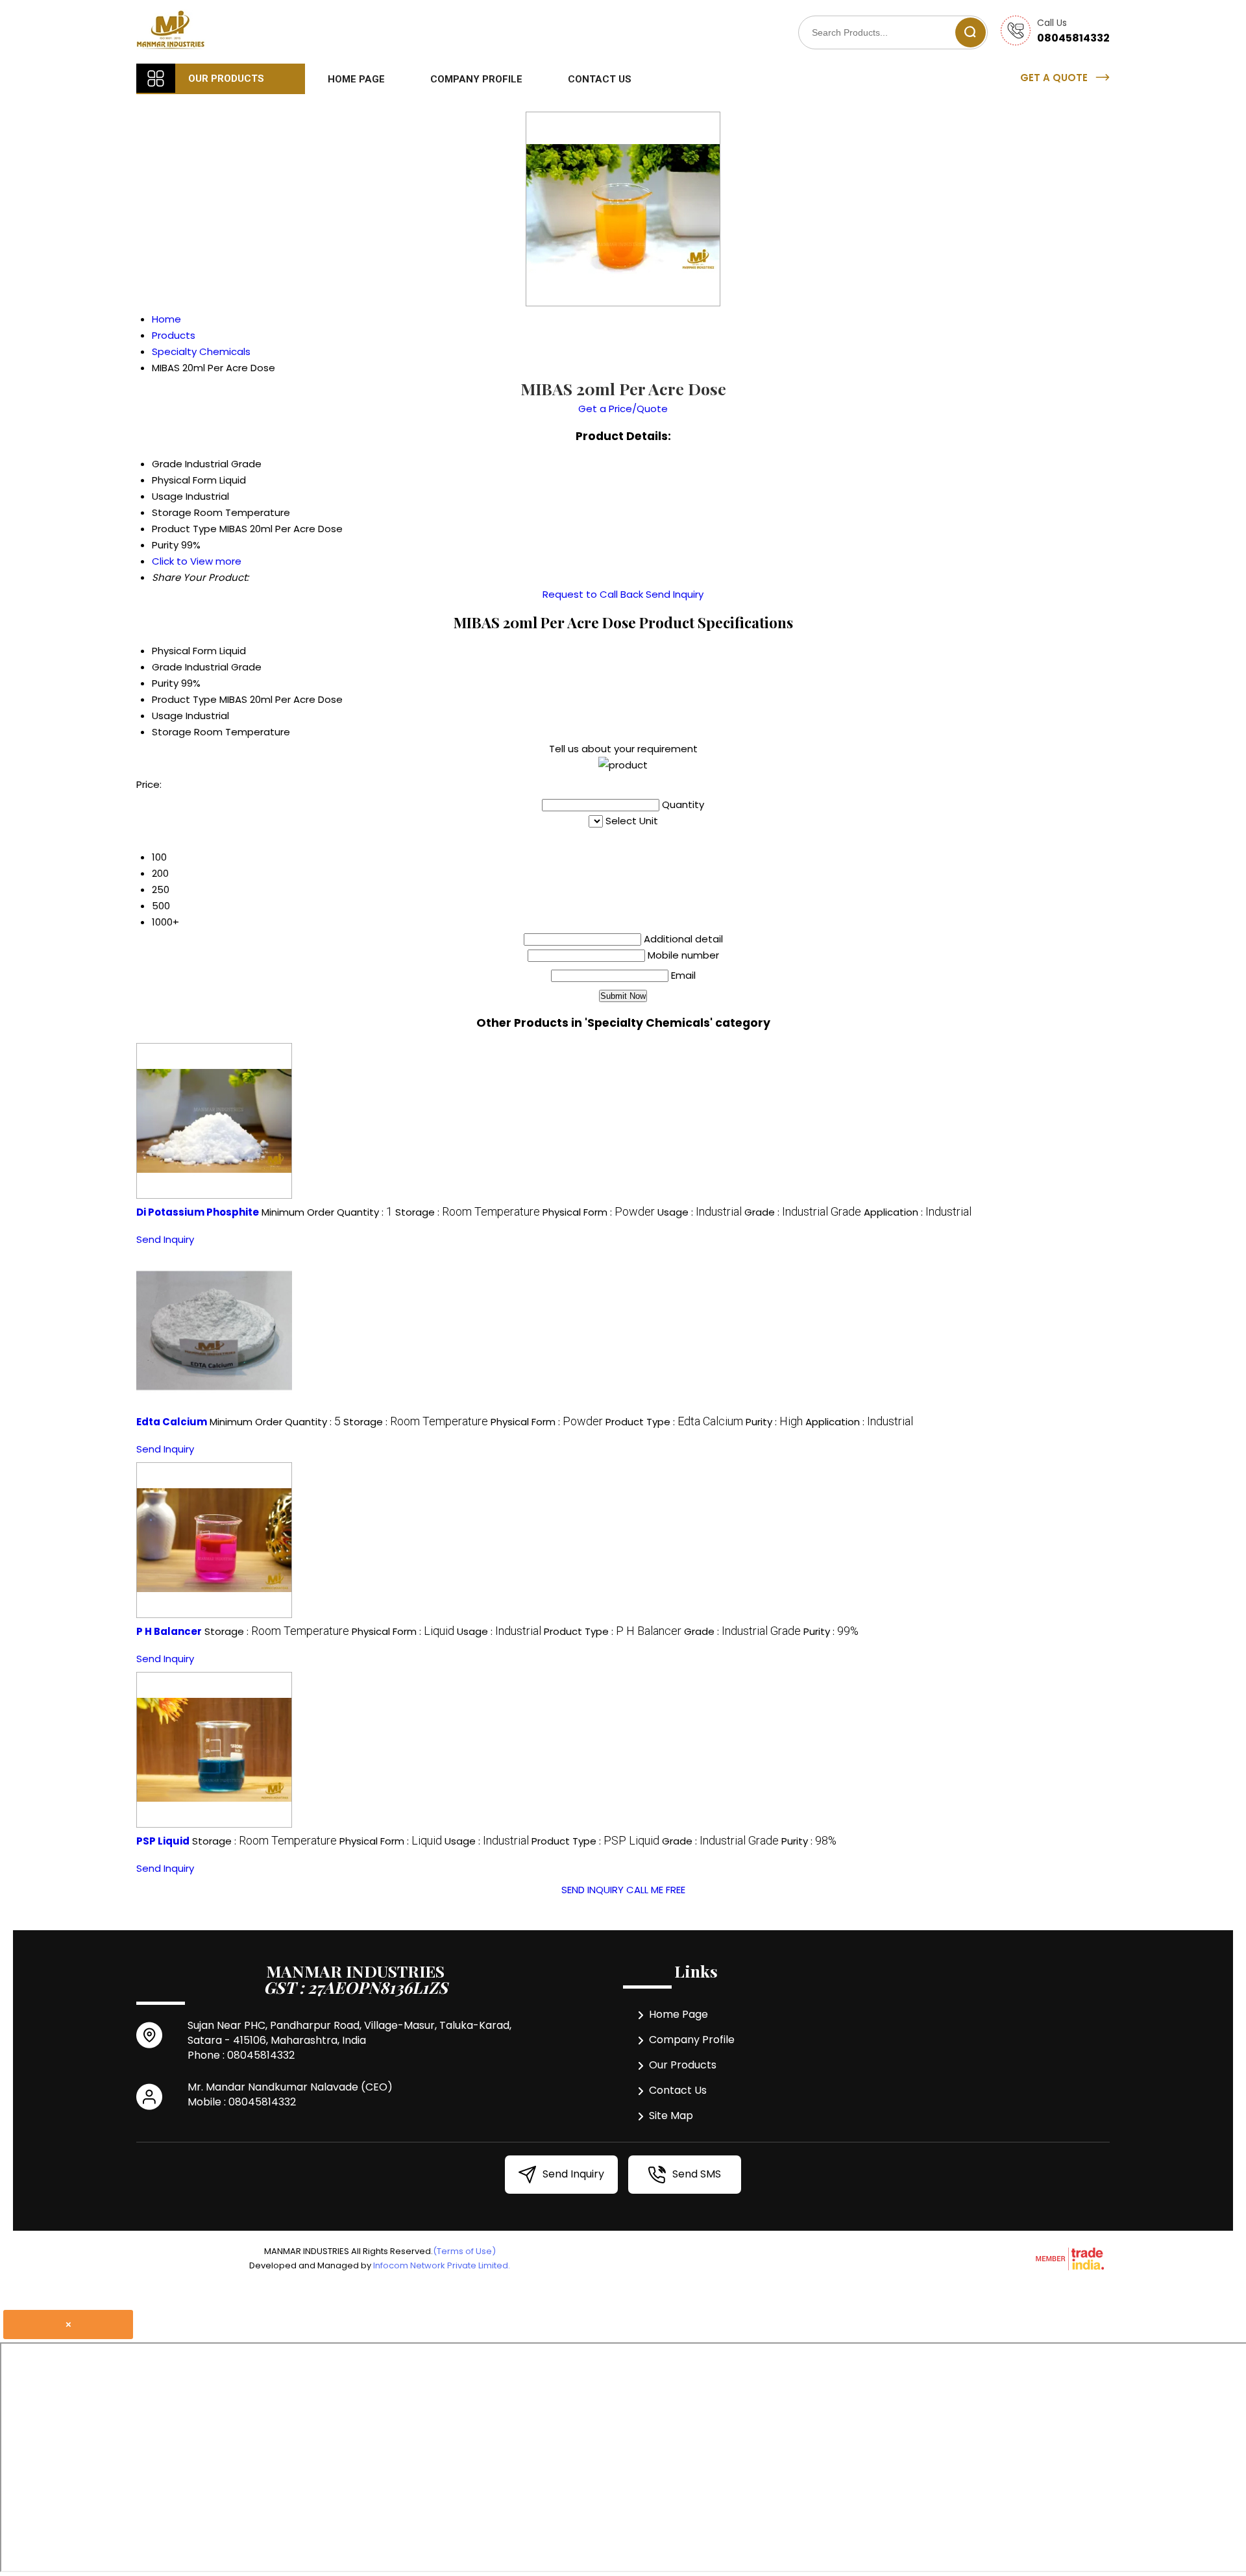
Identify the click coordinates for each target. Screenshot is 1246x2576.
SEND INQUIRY (592, 1890)
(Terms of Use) (464, 2251)
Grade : (803, 1212)
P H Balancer (169, 1631)
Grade (167, 667)
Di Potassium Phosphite (198, 1212)
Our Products (226, 79)
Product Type (184, 699)
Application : (918, 1212)
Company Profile (476, 79)
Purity (165, 683)
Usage (167, 716)
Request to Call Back (593, 594)
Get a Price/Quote (623, 409)
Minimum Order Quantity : (327, 1212)
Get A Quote (1055, 78)
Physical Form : (599, 1212)
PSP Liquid (163, 1841)
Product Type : (674, 1422)
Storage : (468, 1212)
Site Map (671, 2116)
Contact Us (600, 79)
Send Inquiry (675, 594)
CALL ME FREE (656, 1890)
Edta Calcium (172, 1422)
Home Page (356, 79)
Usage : (700, 1212)
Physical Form (184, 651)
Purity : (774, 1422)
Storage (172, 732)
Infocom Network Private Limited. (442, 2265)
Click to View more (197, 561)
